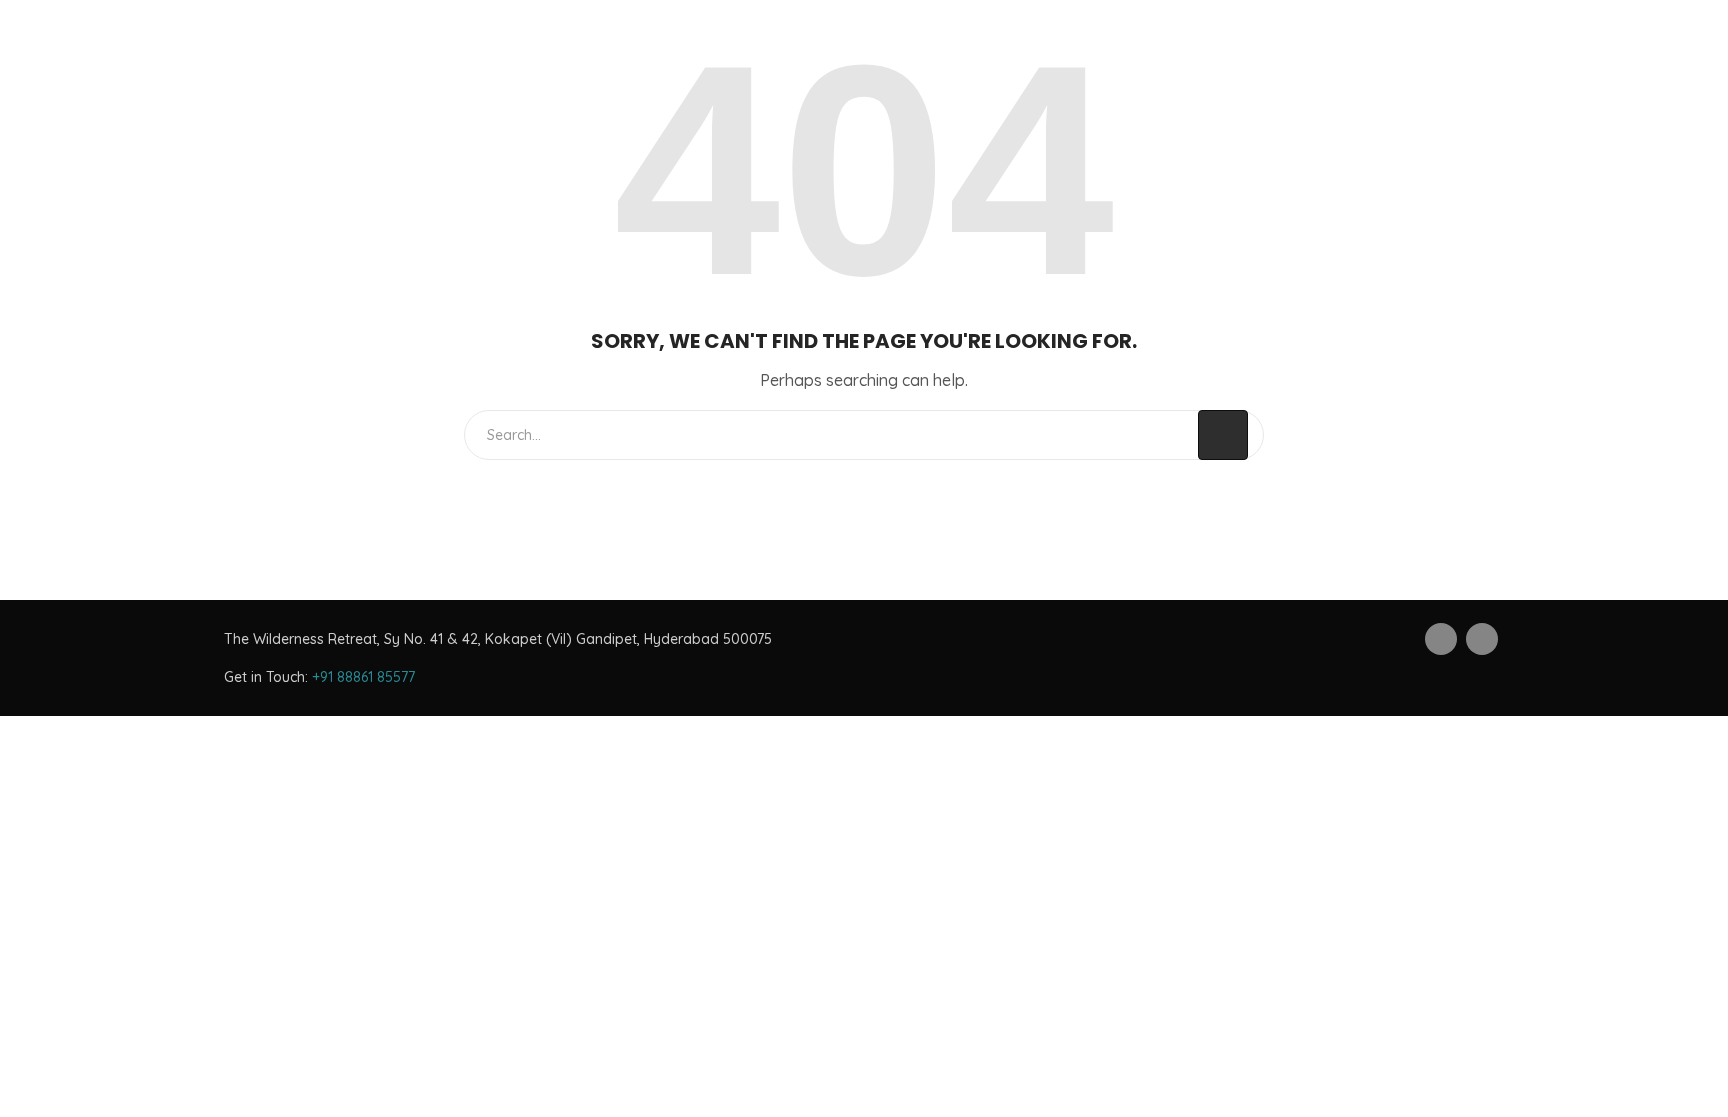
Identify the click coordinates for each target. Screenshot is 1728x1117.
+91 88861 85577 (363, 677)
